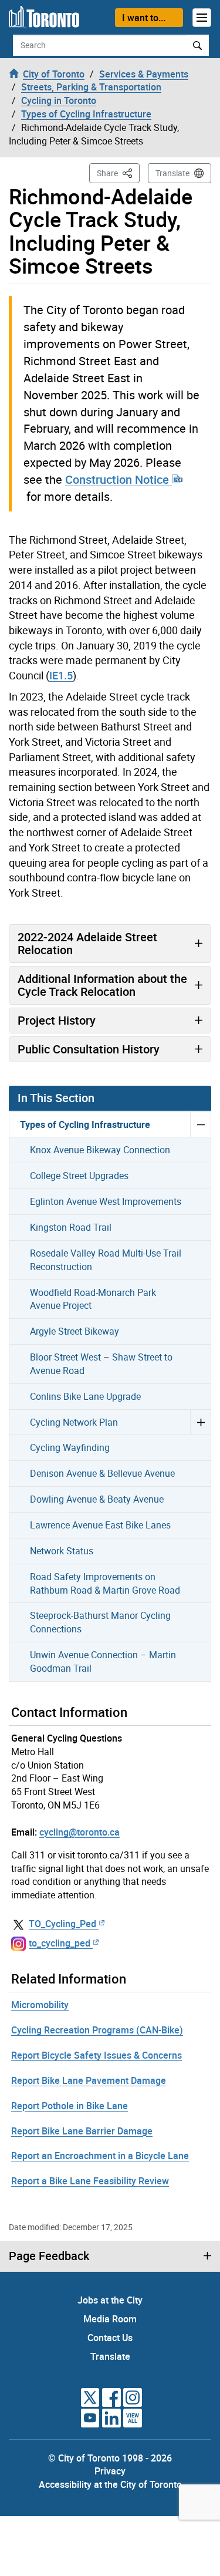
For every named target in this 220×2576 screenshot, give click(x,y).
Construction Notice (119, 479)
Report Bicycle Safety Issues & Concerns (97, 2055)
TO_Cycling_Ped (62, 1924)
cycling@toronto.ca (79, 1832)
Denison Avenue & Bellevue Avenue (102, 1473)
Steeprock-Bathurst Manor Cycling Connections (100, 1622)
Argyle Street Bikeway (75, 1331)
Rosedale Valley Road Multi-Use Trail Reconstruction (106, 1260)
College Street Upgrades (79, 1176)
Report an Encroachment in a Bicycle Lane (100, 2156)
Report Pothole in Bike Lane (70, 2106)
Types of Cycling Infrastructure (85, 1124)
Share (118, 173)
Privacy (110, 2471)
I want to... (144, 18)
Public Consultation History (89, 1049)
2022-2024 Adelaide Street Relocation (87, 943)
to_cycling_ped (60, 1943)
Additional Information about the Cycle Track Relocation (102, 985)
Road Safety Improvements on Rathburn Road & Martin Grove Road (105, 1583)
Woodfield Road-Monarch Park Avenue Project (93, 1299)
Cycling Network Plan (74, 1422)
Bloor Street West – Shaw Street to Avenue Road (101, 1364)
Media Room (110, 2319)
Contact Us (110, 2338)
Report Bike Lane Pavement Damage (89, 2080)
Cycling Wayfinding (70, 1447)
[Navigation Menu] (202, 18)
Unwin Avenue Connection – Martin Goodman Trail (103, 1661)
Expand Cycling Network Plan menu (200, 1422)
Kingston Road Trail (71, 1227)
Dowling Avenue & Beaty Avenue (97, 1499)
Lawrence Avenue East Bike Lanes (100, 1525)
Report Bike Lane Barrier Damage (82, 2131)
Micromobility (40, 2005)
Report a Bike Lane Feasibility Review (90, 2181)
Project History (57, 1020)
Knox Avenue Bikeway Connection (100, 1150)
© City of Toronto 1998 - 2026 (110, 2458)
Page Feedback (49, 2256)
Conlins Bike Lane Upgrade (85, 1396)
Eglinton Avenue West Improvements (106, 1201)
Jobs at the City (110, 2300)
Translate (172, 173)
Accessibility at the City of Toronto (110, 2484)
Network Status (62, 1551)
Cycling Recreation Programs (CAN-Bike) (97, 2030)
